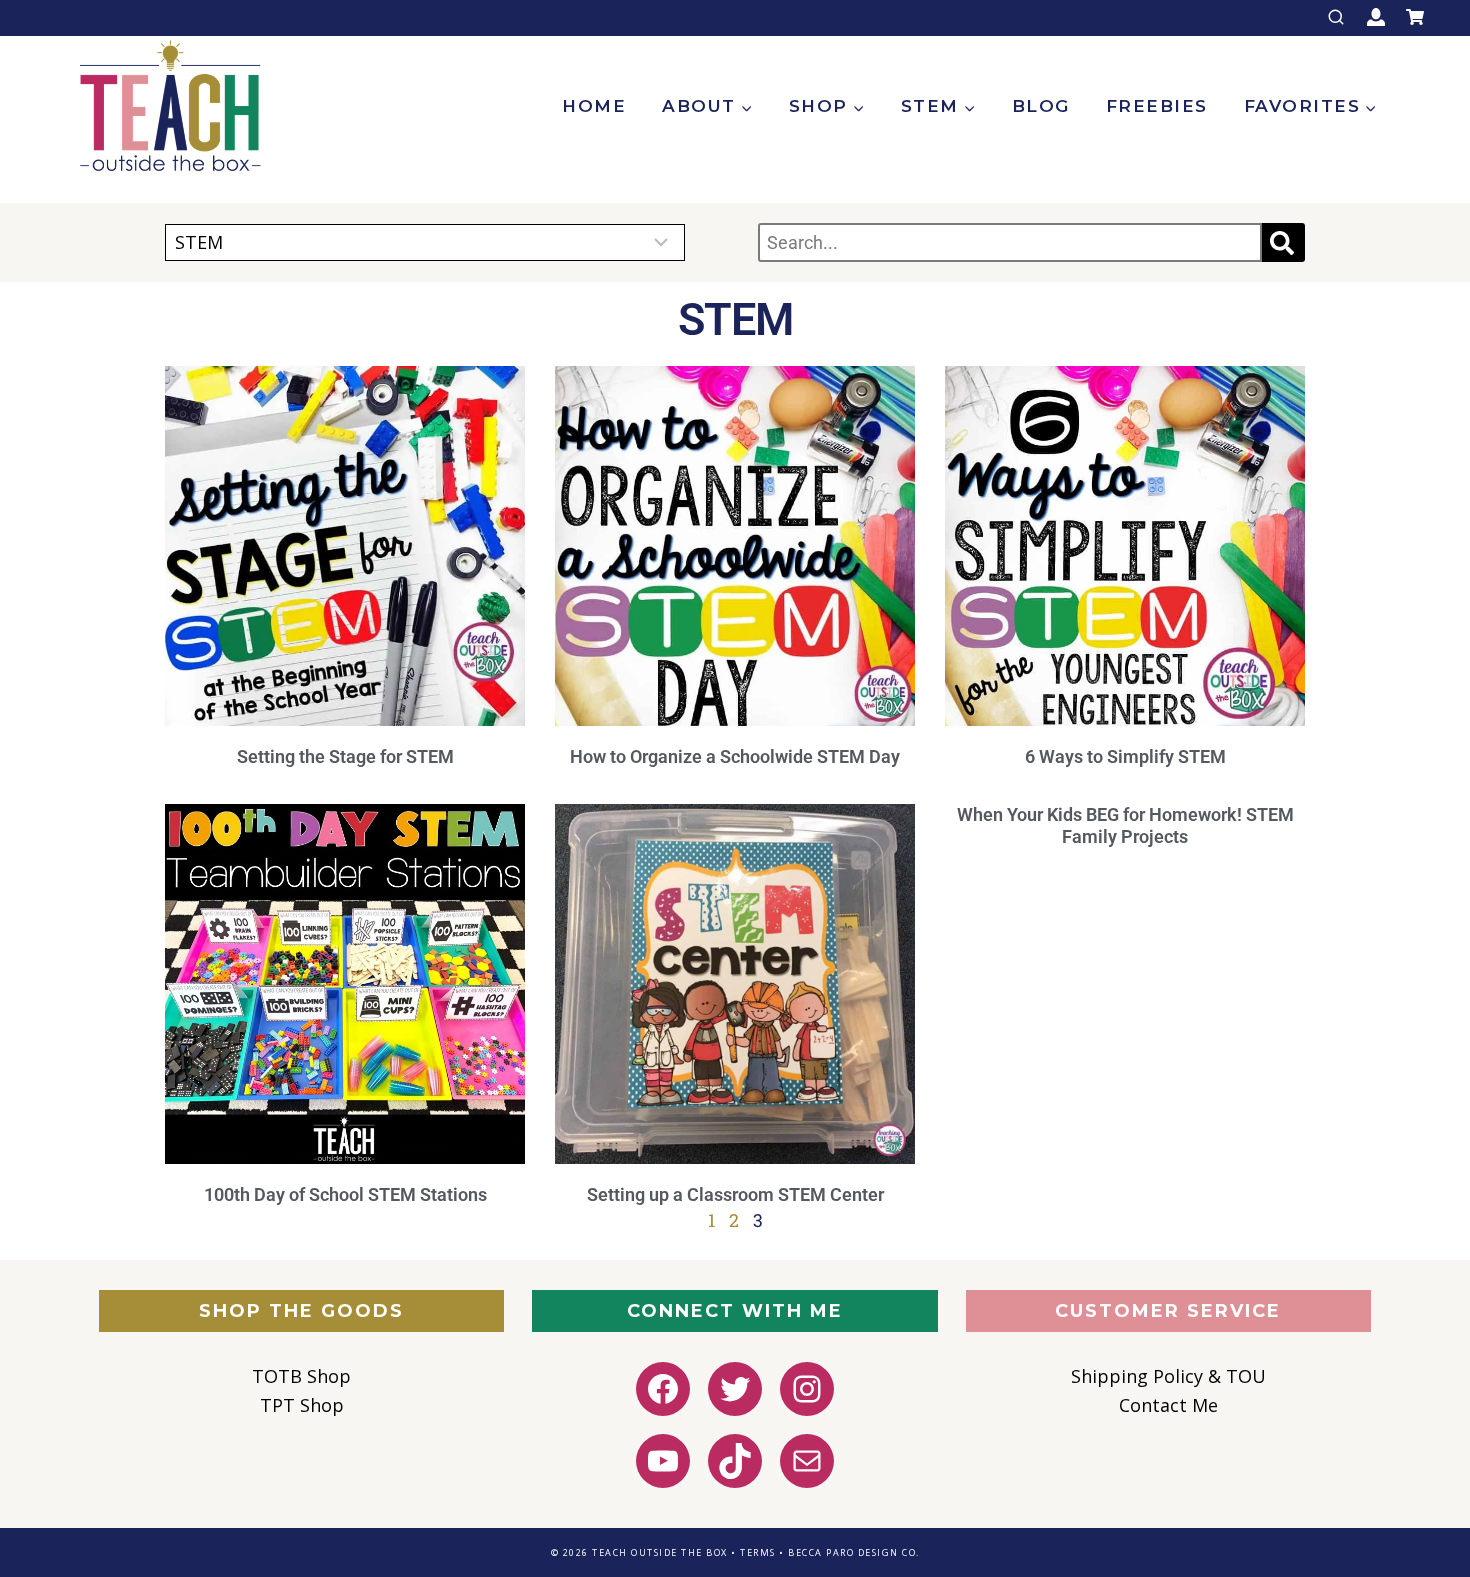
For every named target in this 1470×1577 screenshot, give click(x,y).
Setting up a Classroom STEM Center (735, 1194)
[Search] (1283, 242)
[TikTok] (735, 1461)
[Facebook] (663, 1389)
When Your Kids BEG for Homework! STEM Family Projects (1125, 826)
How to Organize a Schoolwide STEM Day (735, 756)
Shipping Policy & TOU (1168, 1376)
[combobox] (1010, 242)
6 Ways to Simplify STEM (1125, 756)
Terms (758, 1552)
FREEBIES (1157, 106)
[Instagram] (807, 1389)
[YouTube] (663, 1461)
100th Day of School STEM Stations (345, 1194)
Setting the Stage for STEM (345, 756)
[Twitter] (735, 1389)
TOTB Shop (301, 1376)
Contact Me (1168, 1405)
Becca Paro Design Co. (854, 1552)
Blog (1041, 106)
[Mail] (807, 1461)
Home (594, 106)
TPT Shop (302, 1405)
